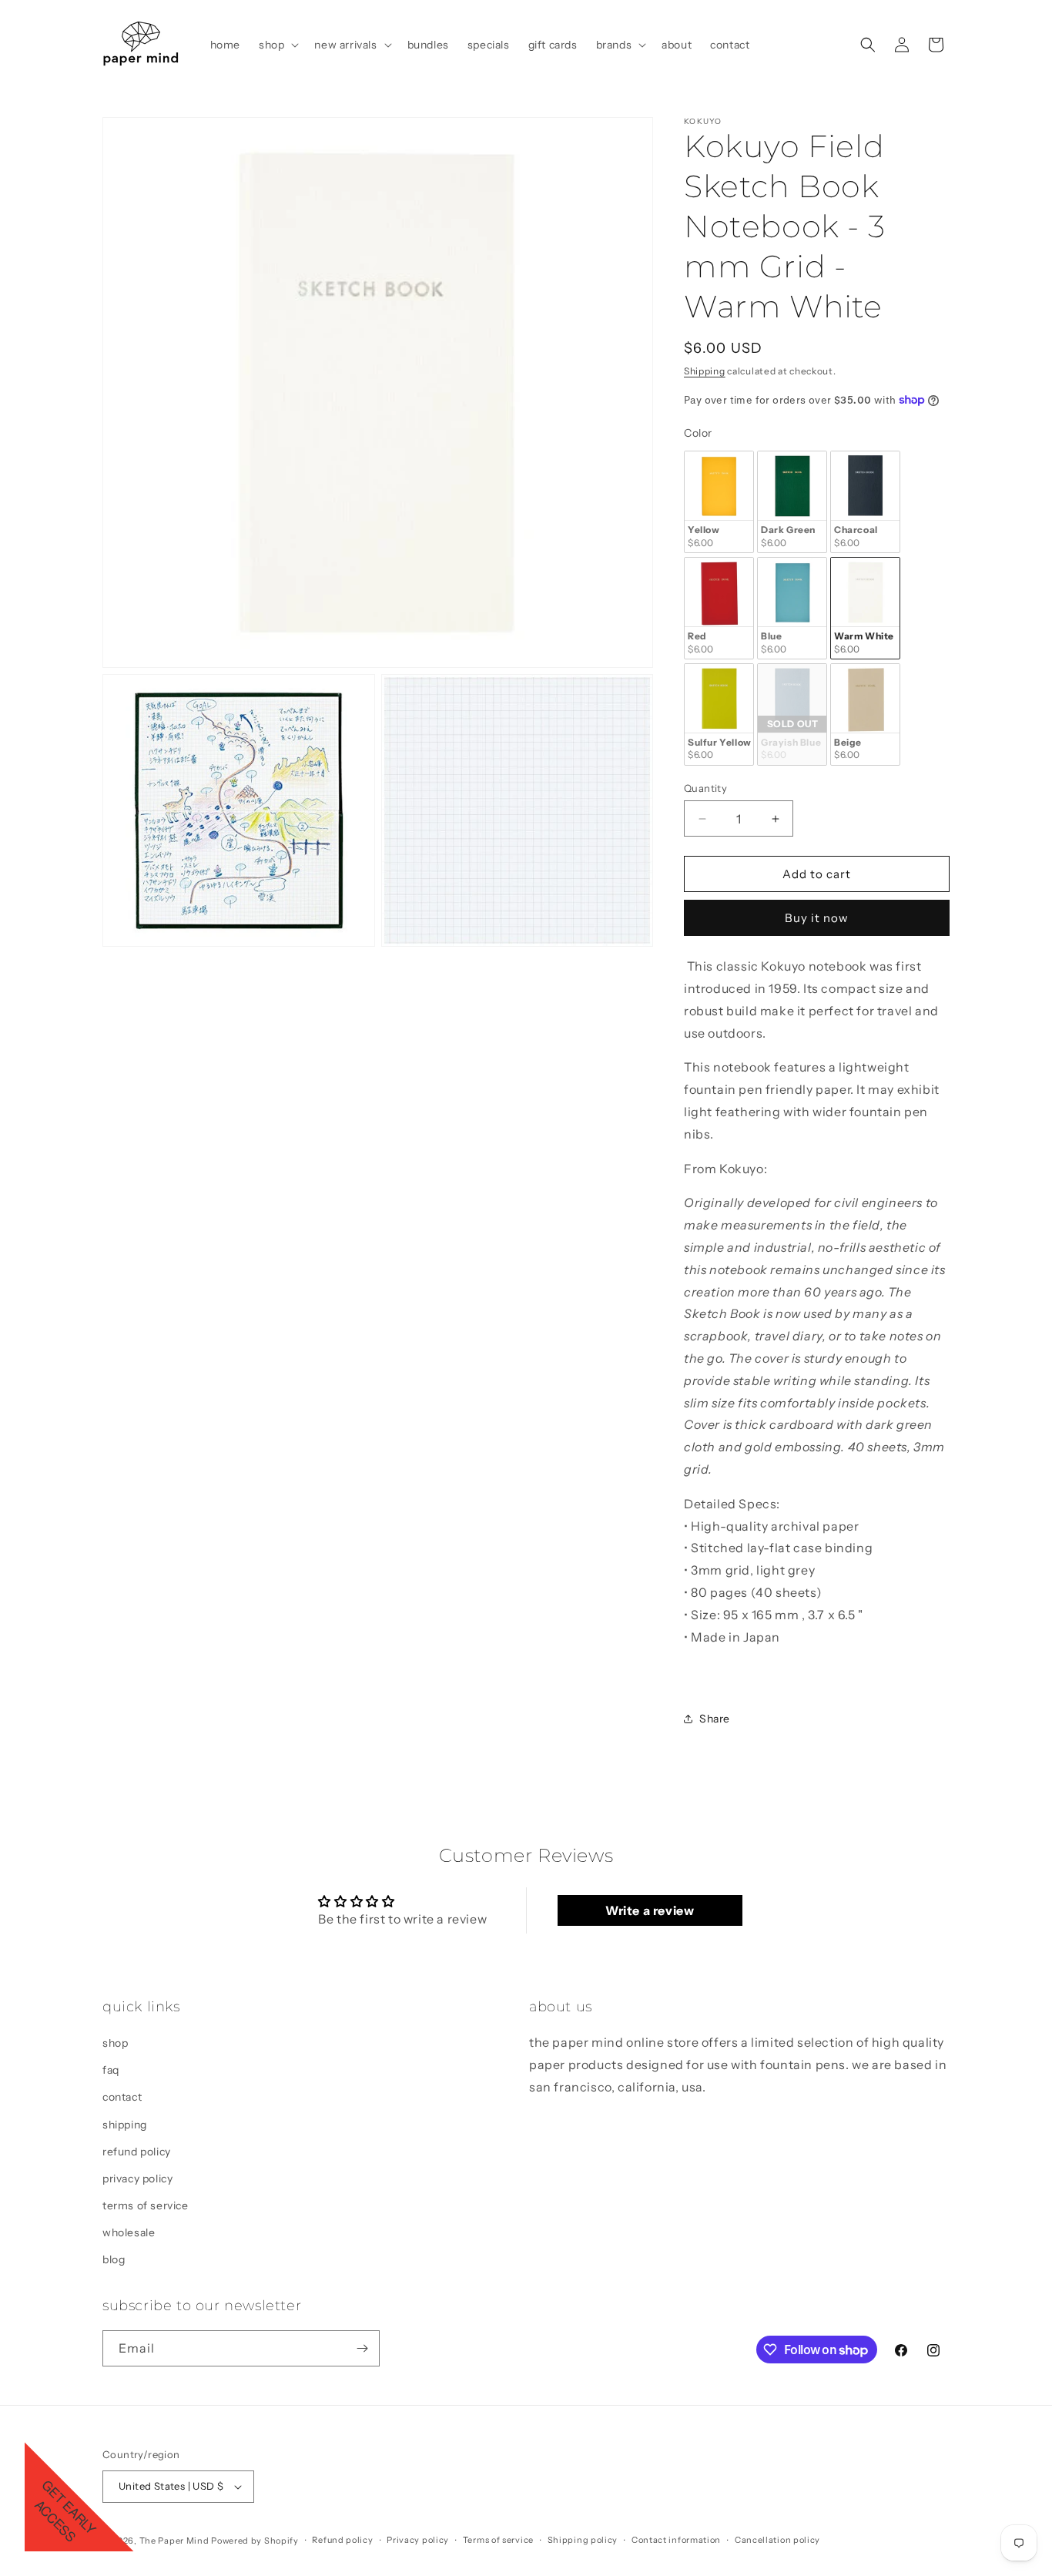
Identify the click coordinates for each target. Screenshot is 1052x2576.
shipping (125, 2125)
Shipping (705, 371)
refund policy (137, 2152)
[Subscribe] (362, 2348)
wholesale (129, 2232)
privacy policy (137, 2179)
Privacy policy (418, 2541)
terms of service (146, 2205)
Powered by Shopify (255, 2541)
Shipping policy (583, 2541)
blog (114, 2260)
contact (122, 2098)
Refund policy (342, 2541)
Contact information (676, 2541)
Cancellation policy (777, 2541)
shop (115, 2043)
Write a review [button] (650, 1910)
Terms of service (498, 2541)
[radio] (719, 502)
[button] (277, 45)
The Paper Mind (174, 2541)
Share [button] (715, 1719)
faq (111, 2070)
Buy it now (817, 918)
